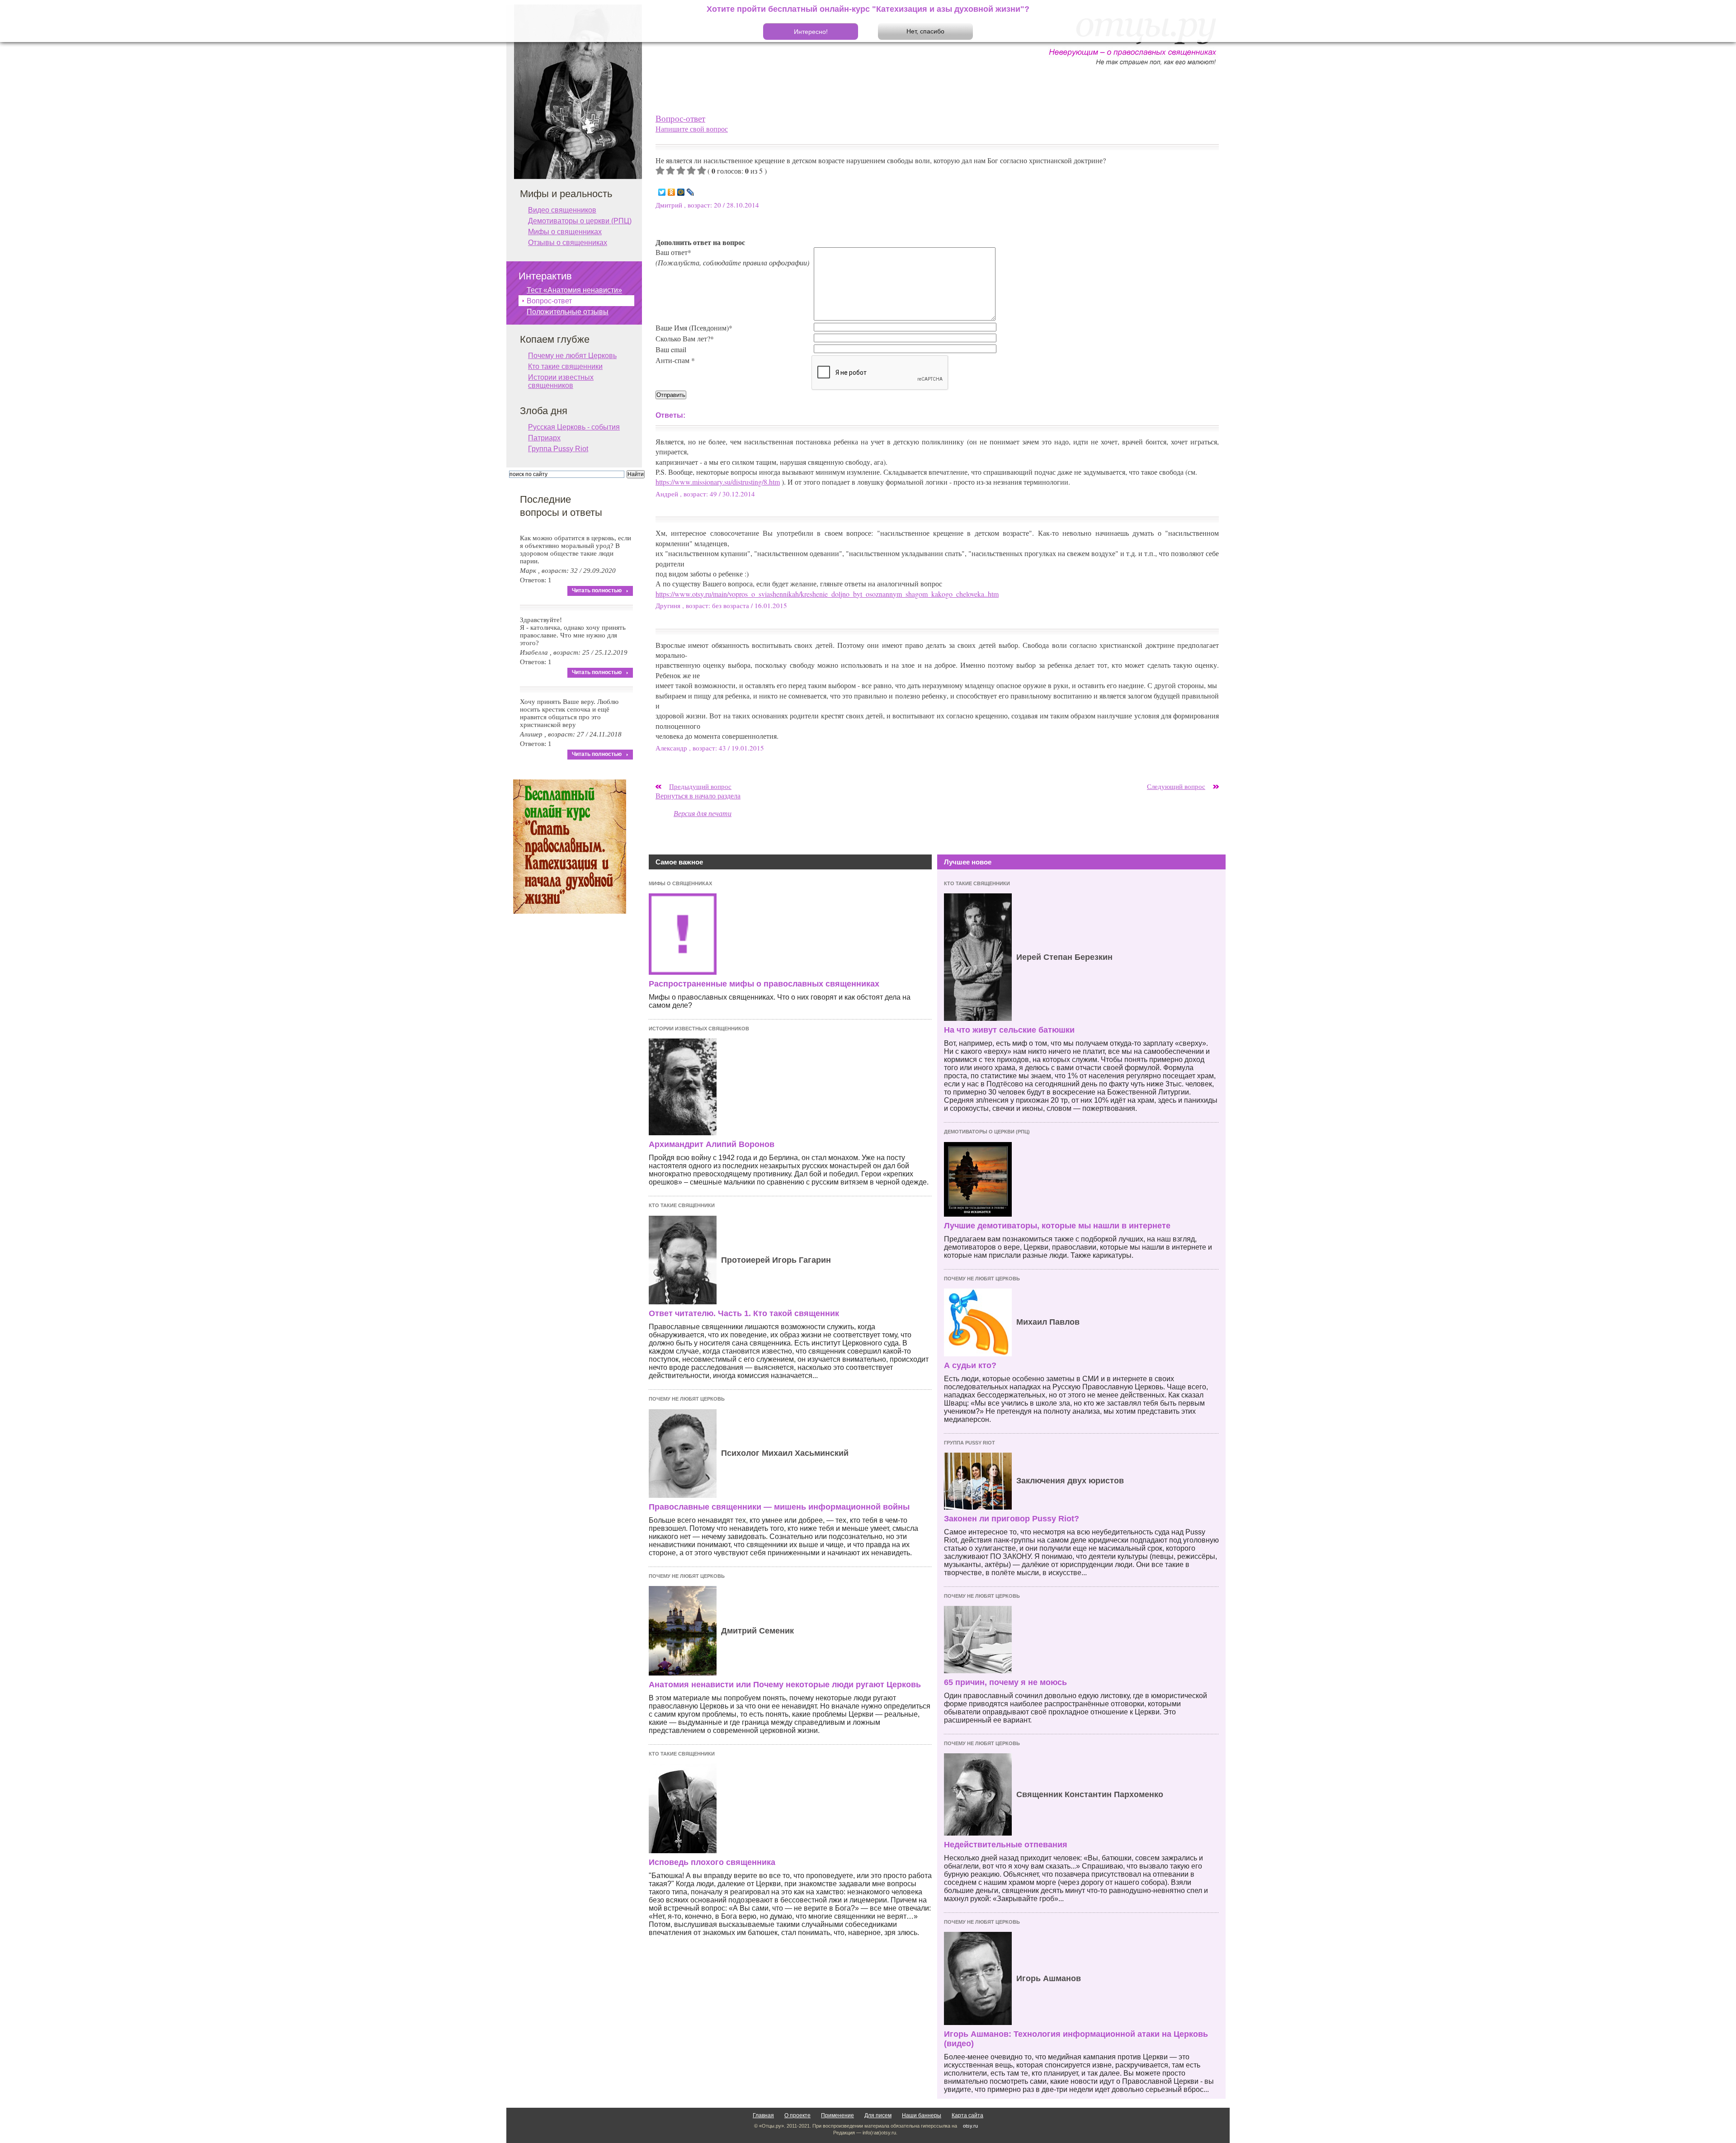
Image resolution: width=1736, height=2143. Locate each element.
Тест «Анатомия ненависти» (574, 290)
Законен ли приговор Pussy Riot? (1012, 1519)
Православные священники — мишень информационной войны (779, 1507)
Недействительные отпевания (1006, 1845)
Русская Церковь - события (574, 427)
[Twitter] (662, 192)
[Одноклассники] (672, 192)
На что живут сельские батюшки (1009, 1030)
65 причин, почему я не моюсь (1005, 1682)
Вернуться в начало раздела (698, 795)
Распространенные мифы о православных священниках (764, 984)
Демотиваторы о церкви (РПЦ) (987, 1132)
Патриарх (544, 438)
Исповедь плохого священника (712, 1862)
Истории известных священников (699, 1029)
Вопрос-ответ (680, 118)
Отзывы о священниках (568, 243)
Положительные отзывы (568, 312)
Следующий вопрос (1176, 786)
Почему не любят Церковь (687, 1399)
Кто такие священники (682, 1205)
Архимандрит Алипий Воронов (712, 1144)
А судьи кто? (970, 1365)
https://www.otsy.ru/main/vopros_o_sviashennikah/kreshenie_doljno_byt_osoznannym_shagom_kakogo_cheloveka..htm (827, 594)
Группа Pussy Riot (969, 1443)
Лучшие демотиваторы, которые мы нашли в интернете (1057, 1226)
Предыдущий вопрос (700, 786)
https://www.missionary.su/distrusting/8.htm (718, 482)
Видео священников (562, 210)
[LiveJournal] (691, 192)
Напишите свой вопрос (692, 129)
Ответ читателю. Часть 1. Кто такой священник (744, 1313)
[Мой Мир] (681, 192)
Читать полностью (597, 590)
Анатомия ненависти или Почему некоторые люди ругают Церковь (785, 1685)
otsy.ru (970, 2126)
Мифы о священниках (680, 883)
